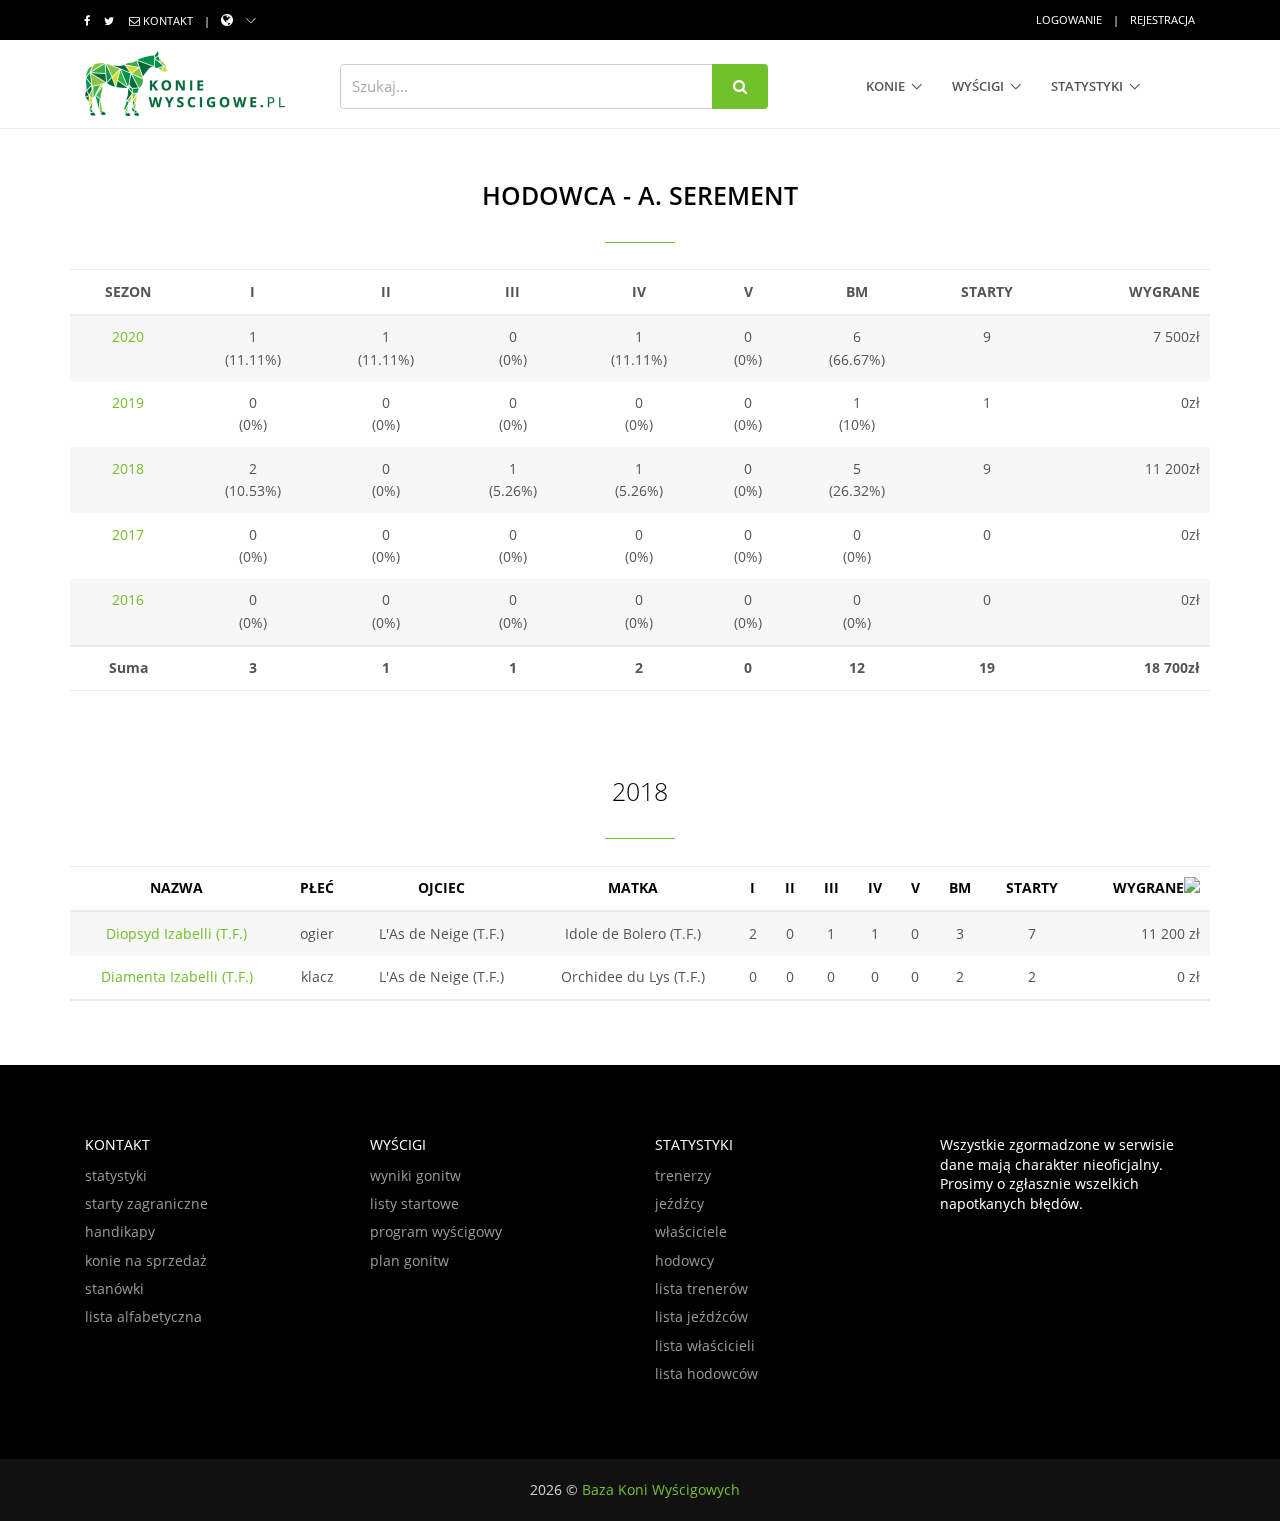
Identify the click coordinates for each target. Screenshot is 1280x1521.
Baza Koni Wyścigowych (661, 1489)
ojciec (441, 887)
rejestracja (1162, 19)
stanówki (114, 1288)
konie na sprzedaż (146, 1260)
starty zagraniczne (146, 1203)
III (831, 887)
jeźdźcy (679, 1203)
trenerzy (683, 1175)
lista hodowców (706, 1373)
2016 (128, 599)
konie (885, 86)
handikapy (120, 1231)
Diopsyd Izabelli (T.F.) (176, 933)
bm (960, 887)
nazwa (176, 887)
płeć (317, 887)
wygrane (1148, 887)
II (790, 887)
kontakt (168, 20)
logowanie (1069, 19)
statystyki (1087, 86)
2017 (128, 534)
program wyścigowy (436, 1231)
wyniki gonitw (415, 1175)
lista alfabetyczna (143, 1316)
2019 (128, 402)
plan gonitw (409, 1260)
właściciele (691, 1231)
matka (633, 887)
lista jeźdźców (701, 1316)
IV (875, 887)
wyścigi (978, 86)
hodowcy (684, 1260)
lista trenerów (701, 1288)
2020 (128, 336)
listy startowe (414, 1203)
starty (1032, 887)
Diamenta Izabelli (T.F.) (177, 976)
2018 (128, 468)
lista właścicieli (705, 1345)
